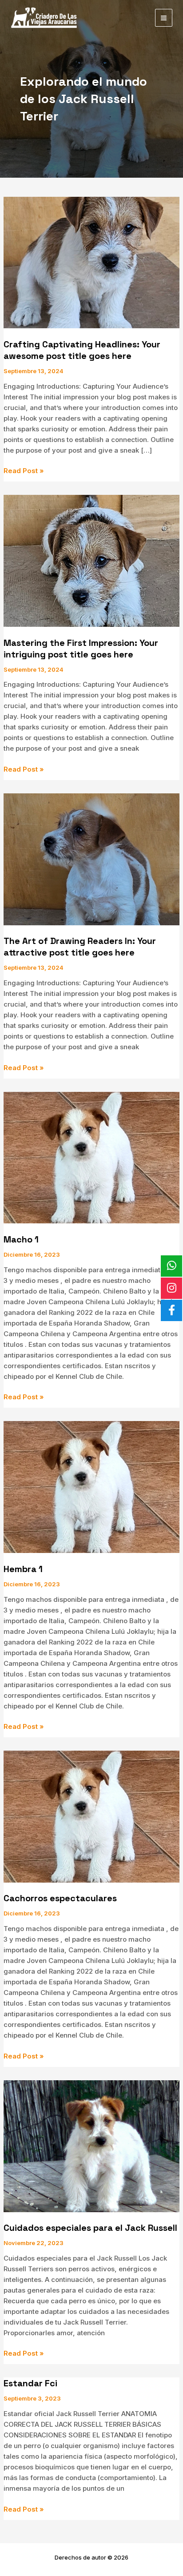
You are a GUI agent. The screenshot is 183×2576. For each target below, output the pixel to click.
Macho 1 (21, 1239)
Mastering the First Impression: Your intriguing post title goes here (81, 649)
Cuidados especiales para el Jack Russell (90, 2228)
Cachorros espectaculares (60, 1898)
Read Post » (24, 471)
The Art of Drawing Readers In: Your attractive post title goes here (80, 947)
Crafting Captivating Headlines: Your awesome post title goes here (82, 350)
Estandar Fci (30, 2383)
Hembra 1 (23, 1569)
